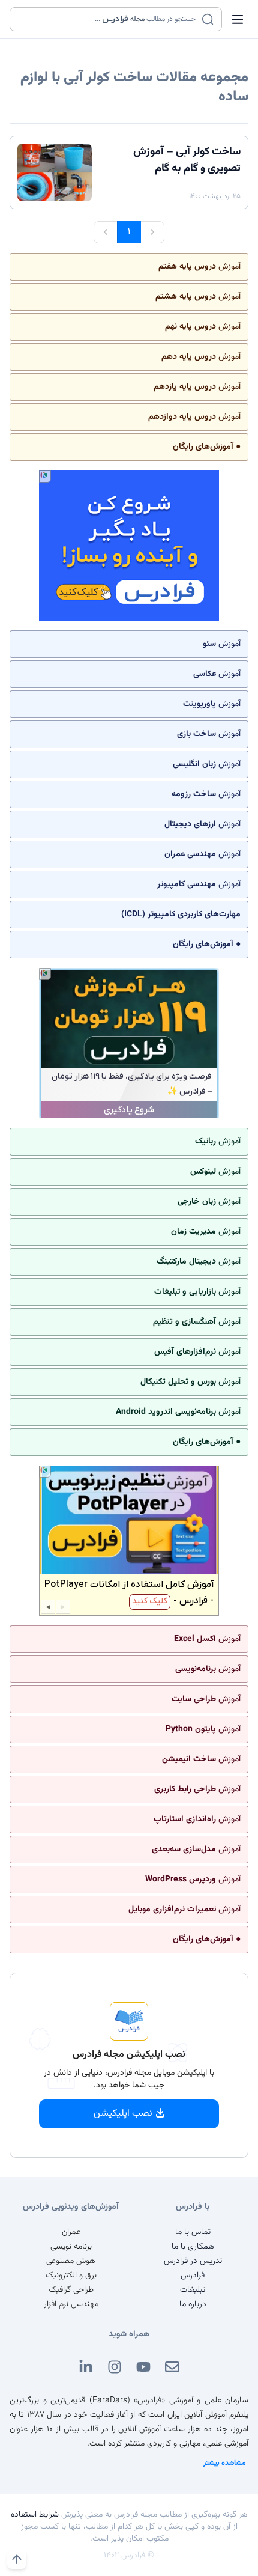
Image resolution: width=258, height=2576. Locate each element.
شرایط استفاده (35, 2515)
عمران (71, 2232)
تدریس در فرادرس (193, 2261)
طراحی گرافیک (71, 2290)
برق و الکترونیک (71, 2276)
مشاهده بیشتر (225, 2463)
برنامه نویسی (71, 2247)
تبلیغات (193, 2290)
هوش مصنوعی (71, 2261)
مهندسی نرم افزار (71, 2304)
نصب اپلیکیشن (123, 2114)
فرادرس (193, 2276)
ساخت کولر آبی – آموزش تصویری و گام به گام (187, 160)
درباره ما (193, 2304)
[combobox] (108, 19)
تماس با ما (193, 2232)
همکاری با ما (193, 2247)
